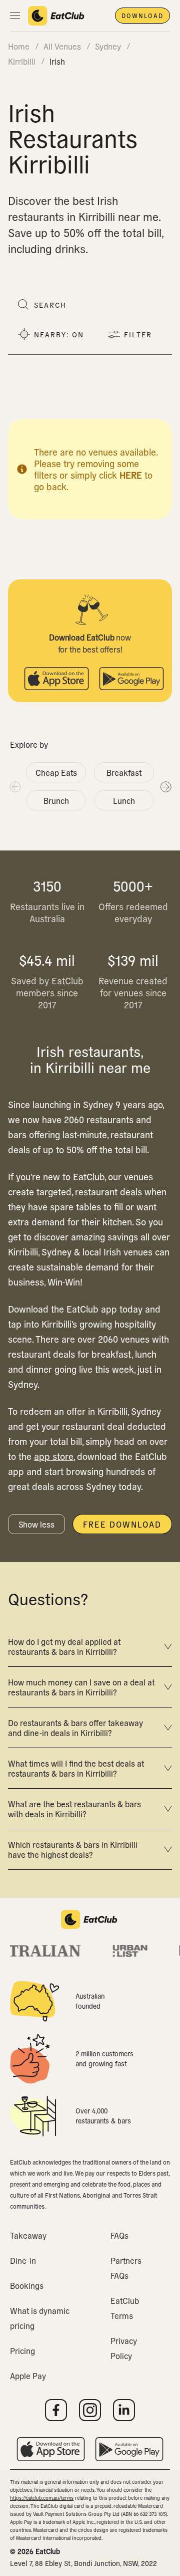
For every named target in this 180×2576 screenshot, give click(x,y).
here (131, 475)
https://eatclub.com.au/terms (42, 2498)
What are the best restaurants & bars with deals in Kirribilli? (74, 1809)
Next (165, 786)
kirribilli (22, 61)
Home (19, 46)
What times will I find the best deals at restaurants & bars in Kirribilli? (76, 1768)
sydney (108, 46)
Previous (14, 786)
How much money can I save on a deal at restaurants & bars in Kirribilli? (81, 1687)
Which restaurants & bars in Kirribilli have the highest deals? (73, 1849)
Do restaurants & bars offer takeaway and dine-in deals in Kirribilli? (75, 1728)
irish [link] (57, 61)
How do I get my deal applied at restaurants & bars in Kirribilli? (64, 1646)
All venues (62, 46)
